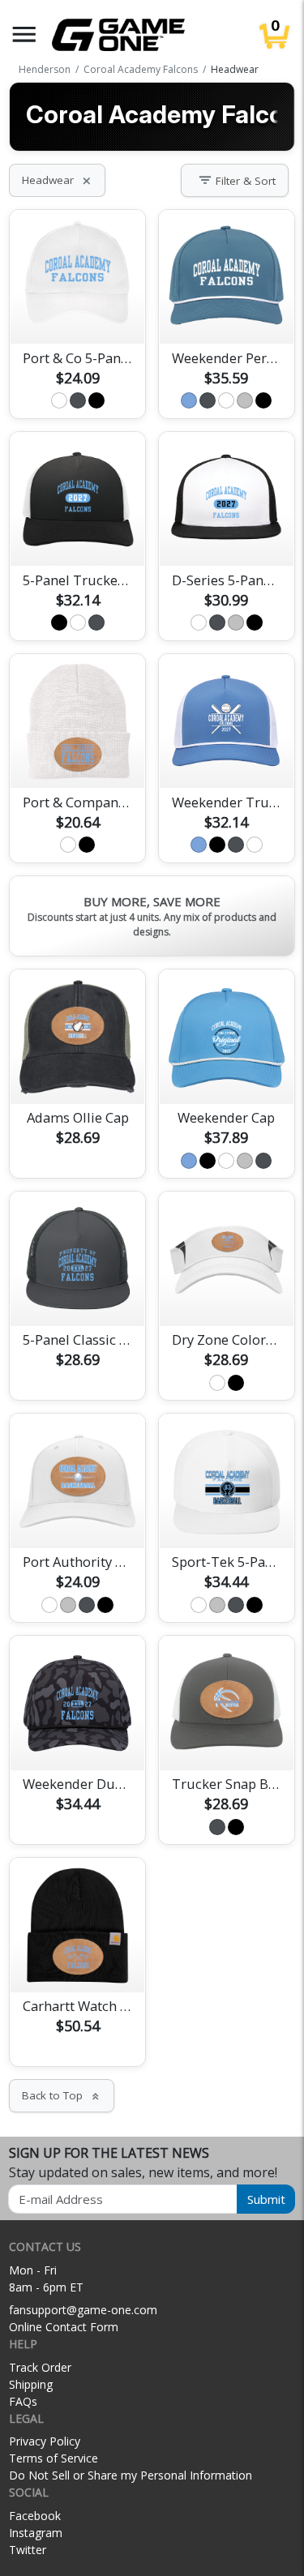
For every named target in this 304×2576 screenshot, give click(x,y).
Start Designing (78, 313)
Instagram (36, 2533)
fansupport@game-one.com (83, 2310)
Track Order (40, 2367)
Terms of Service (54, 2458)
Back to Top (62, 2095)
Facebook (35, 2516)
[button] (24, 34)
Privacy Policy (45, 2441)
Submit (266, 2199)
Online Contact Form (64, 2327)
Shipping (31, 2384)
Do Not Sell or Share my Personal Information (131, 2475)
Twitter (28, 2550)
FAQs (23, 2401)
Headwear (57, 180)
